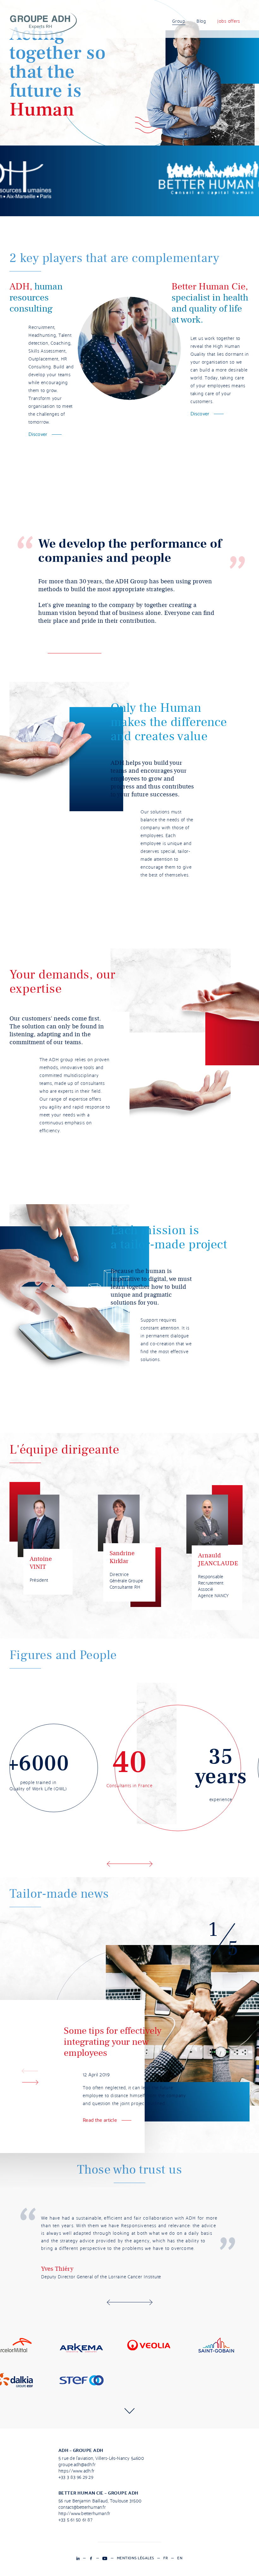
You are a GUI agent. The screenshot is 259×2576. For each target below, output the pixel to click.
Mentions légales (136, 2558)
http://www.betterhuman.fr (84, 2514)
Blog (201, 21)
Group (179, 21)
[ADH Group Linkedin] (78, 2558)
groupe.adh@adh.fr (77, 2465)
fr (166, 2558)
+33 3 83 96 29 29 (76, 2478)
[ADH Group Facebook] (91, 2558)
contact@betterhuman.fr (82, 2508)
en (180, 2558)
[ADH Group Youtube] (105, 2558)
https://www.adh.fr (76, 2471)
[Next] (151, 1864)
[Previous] (108, 1864)
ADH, (21, 286)
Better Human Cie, (210, 286)
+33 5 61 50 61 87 (75, 2520)
